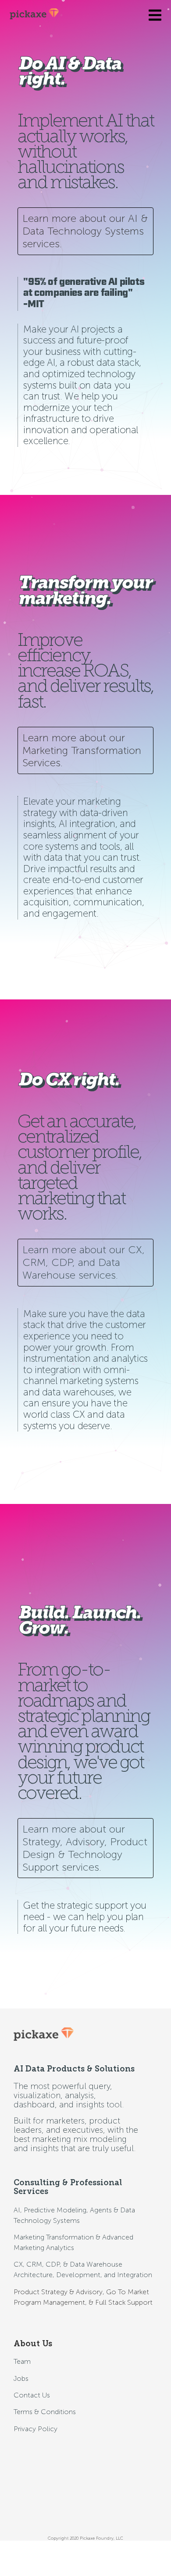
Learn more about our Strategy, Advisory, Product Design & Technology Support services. (85, 1848)
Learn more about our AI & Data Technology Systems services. (85, 231)
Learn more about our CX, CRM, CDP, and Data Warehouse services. (84, 1262)
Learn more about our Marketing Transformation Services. (82, 750)
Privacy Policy (36, 2429)
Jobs (21, 2378)
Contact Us (32, 2395)
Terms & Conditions (45, 2412)
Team (22, 2361)
